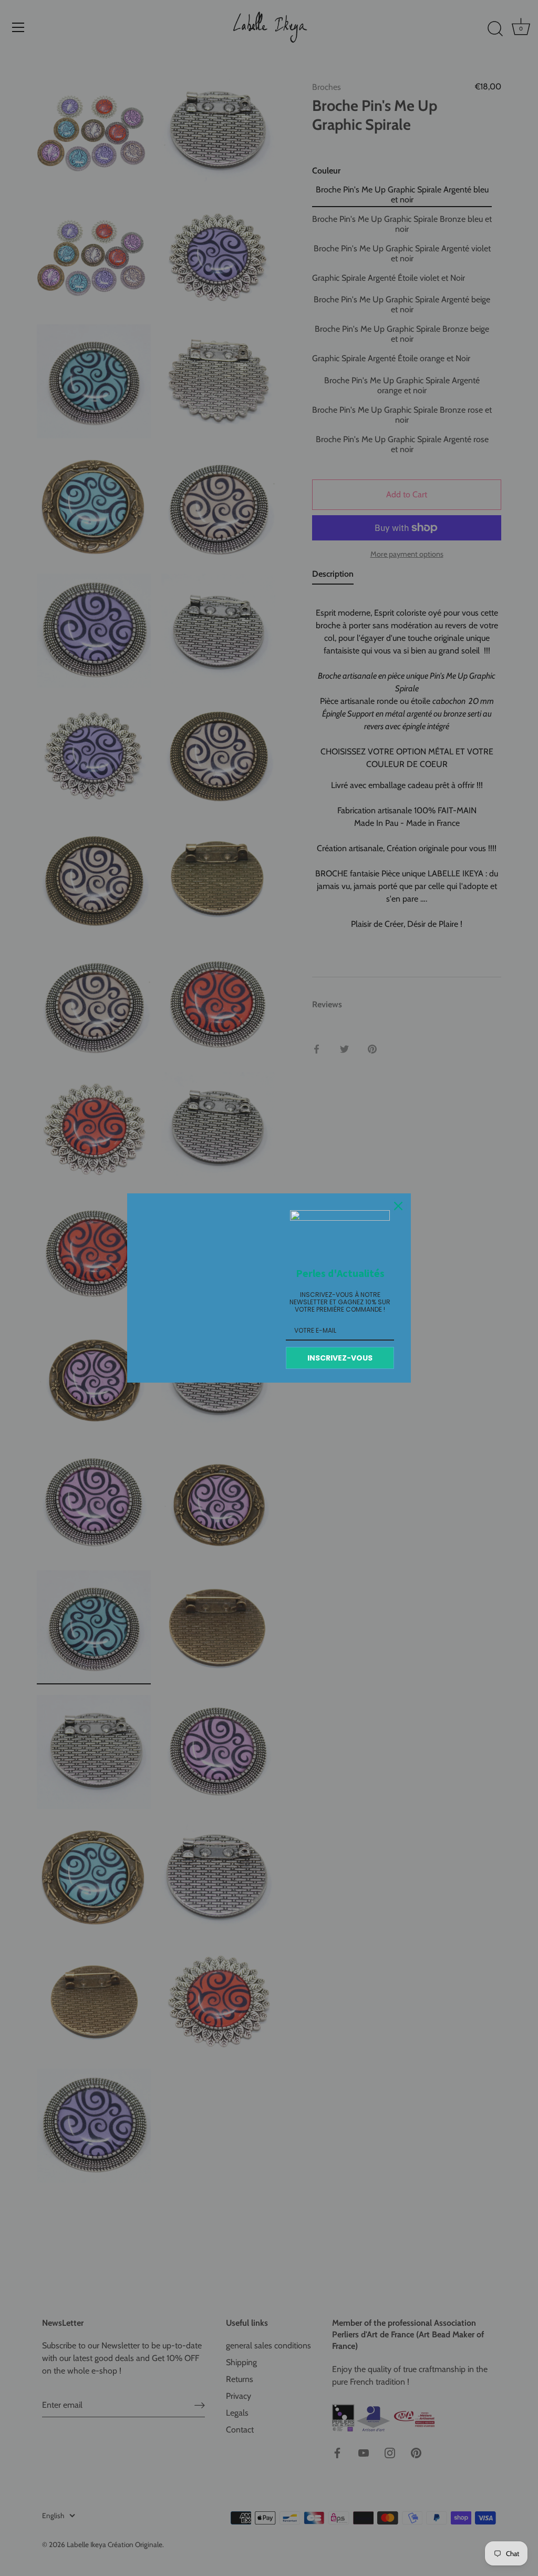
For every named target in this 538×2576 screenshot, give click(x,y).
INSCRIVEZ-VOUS (340, 1358)
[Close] (398, 1206)
